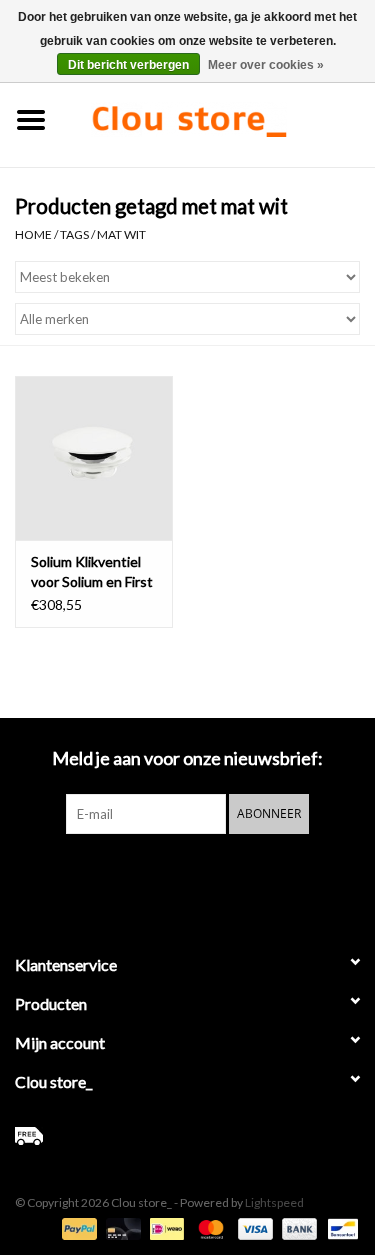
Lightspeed (274, 1202)
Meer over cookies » (266, 65)
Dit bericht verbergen (128, 65)
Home (33, 234)
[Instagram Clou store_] (240, 875)
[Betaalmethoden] (77, 1227)
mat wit (121, 234)
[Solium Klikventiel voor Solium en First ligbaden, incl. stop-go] (94, 458)
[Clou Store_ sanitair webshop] (219, 117)
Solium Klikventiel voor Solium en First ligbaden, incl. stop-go (92, 572)
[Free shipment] (187, 1136)
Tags (74, 234)
